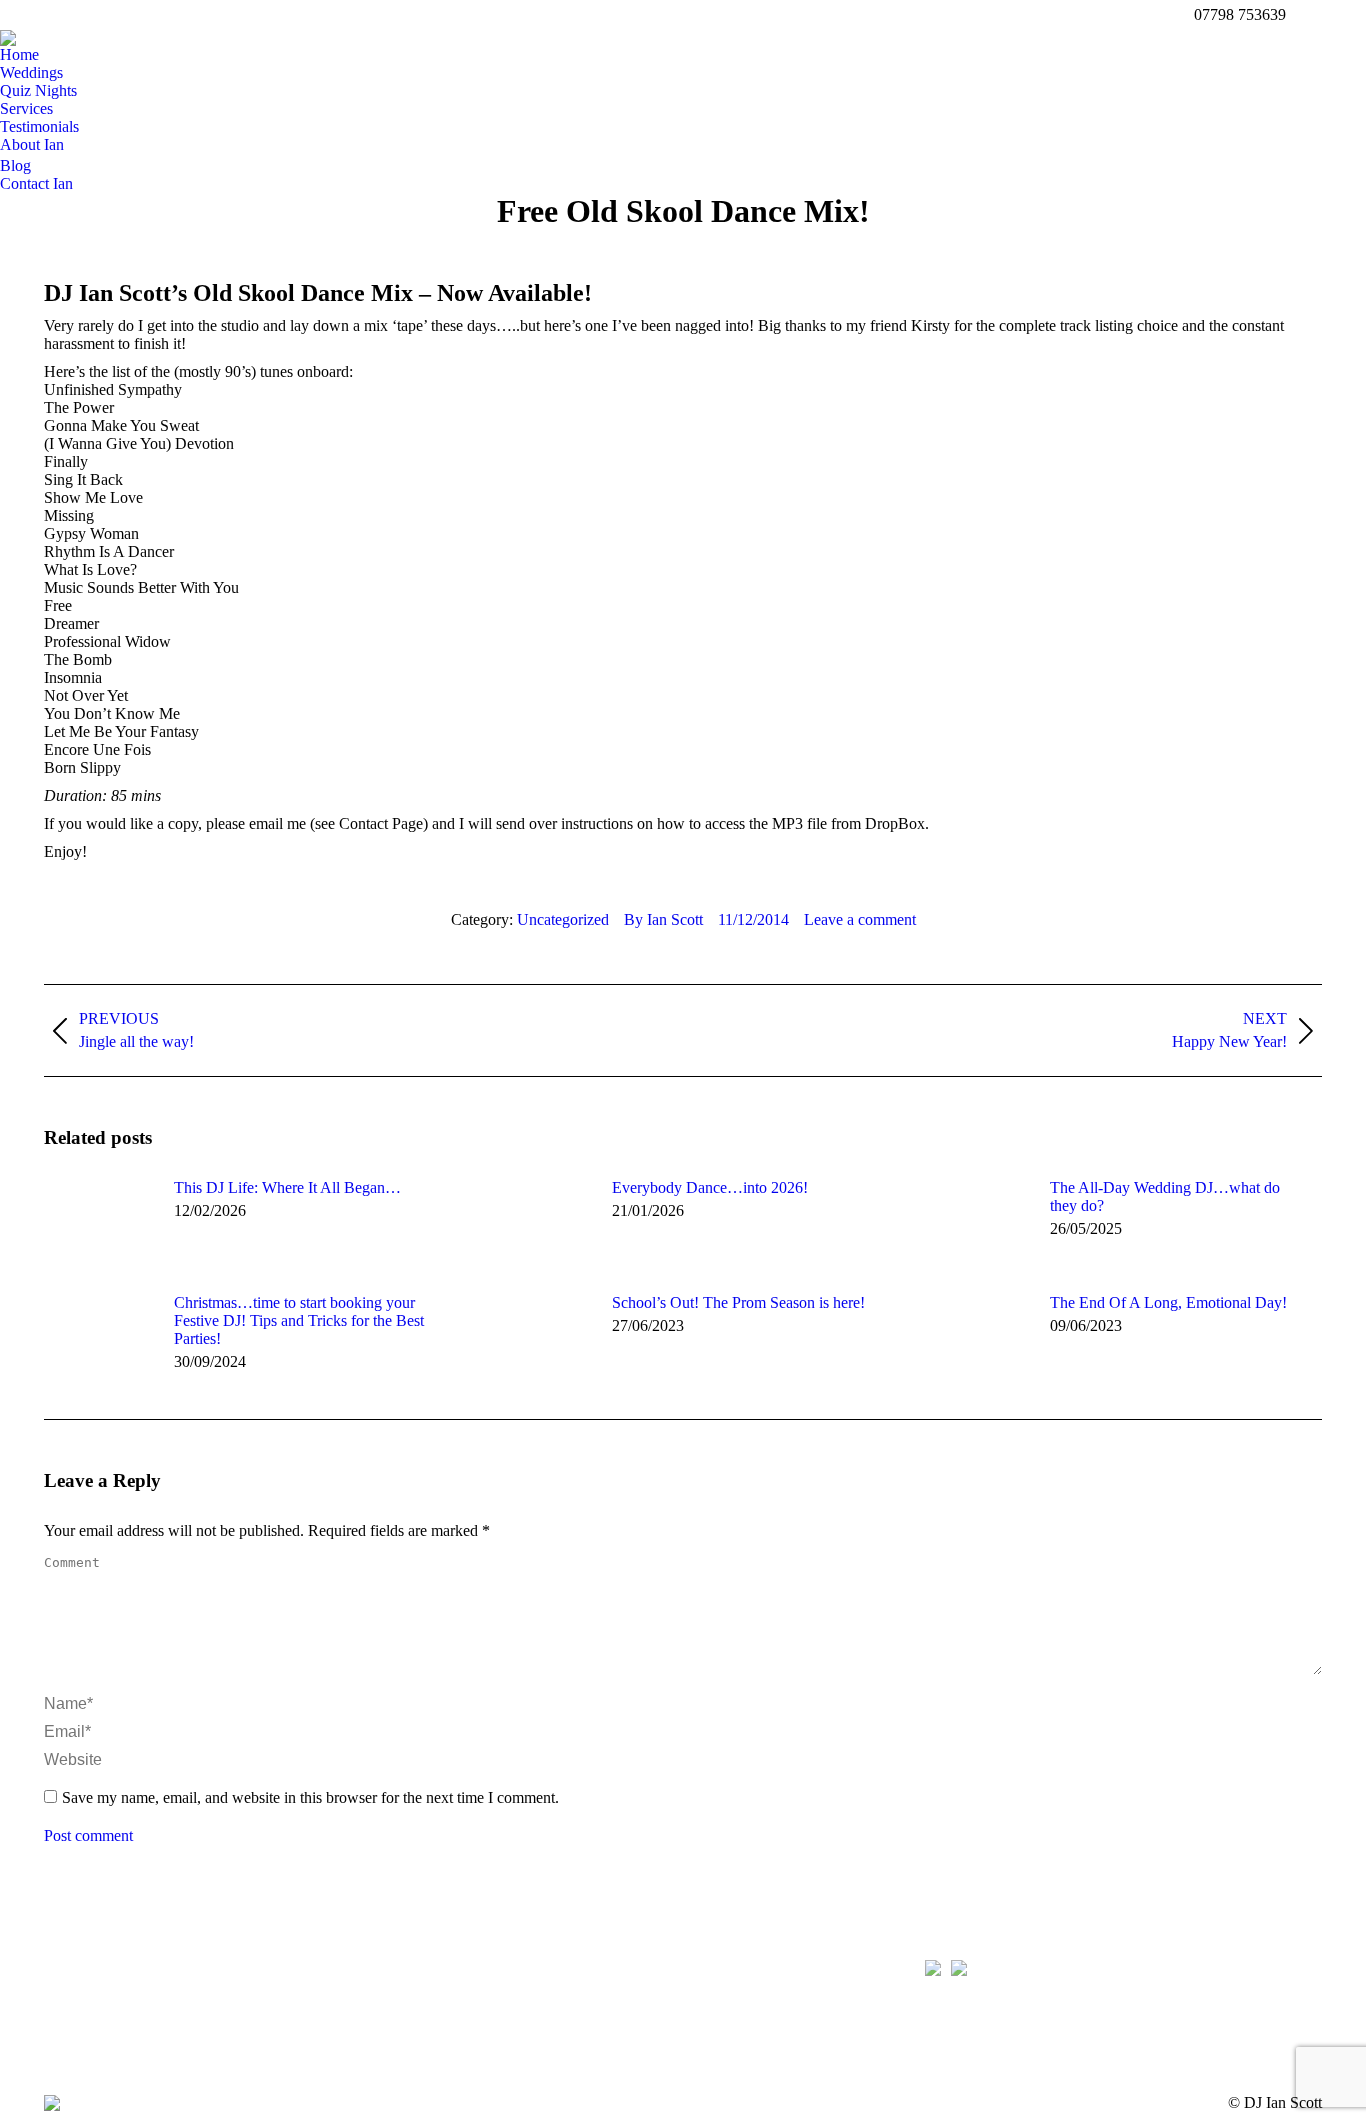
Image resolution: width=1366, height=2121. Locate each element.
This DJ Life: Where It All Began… (287, 1187)
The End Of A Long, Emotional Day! (1168, 1302)
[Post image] (99, 1224)
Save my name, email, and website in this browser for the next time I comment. (310, 1797)
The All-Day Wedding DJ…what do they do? (1165, 1196)
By (663, 919)
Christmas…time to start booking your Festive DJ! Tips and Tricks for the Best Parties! (299, 1320)
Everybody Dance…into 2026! (710, 1187)
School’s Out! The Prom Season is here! (738, 1302)
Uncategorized (563, 919)
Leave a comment (860, 919)
